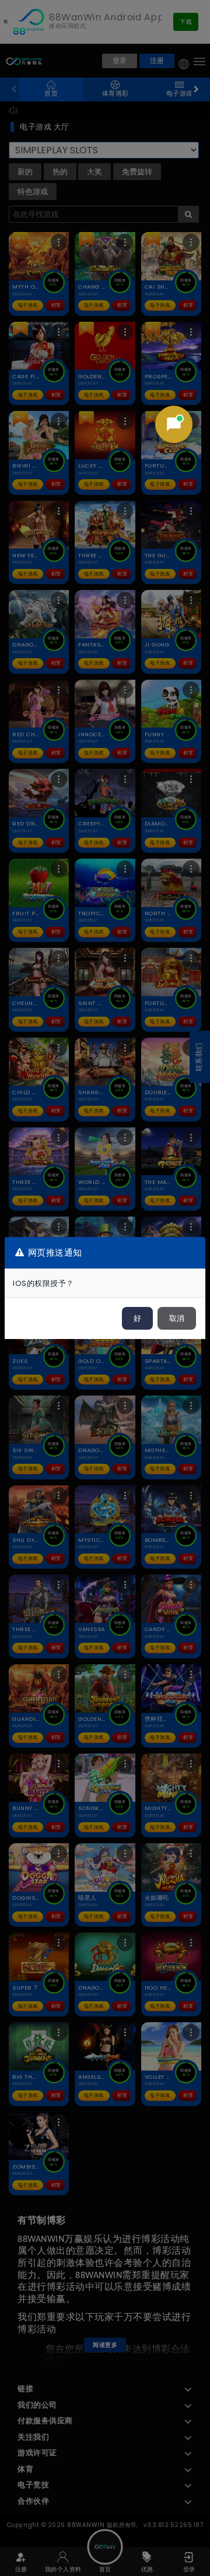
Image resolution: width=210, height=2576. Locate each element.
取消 (177, 1318)
